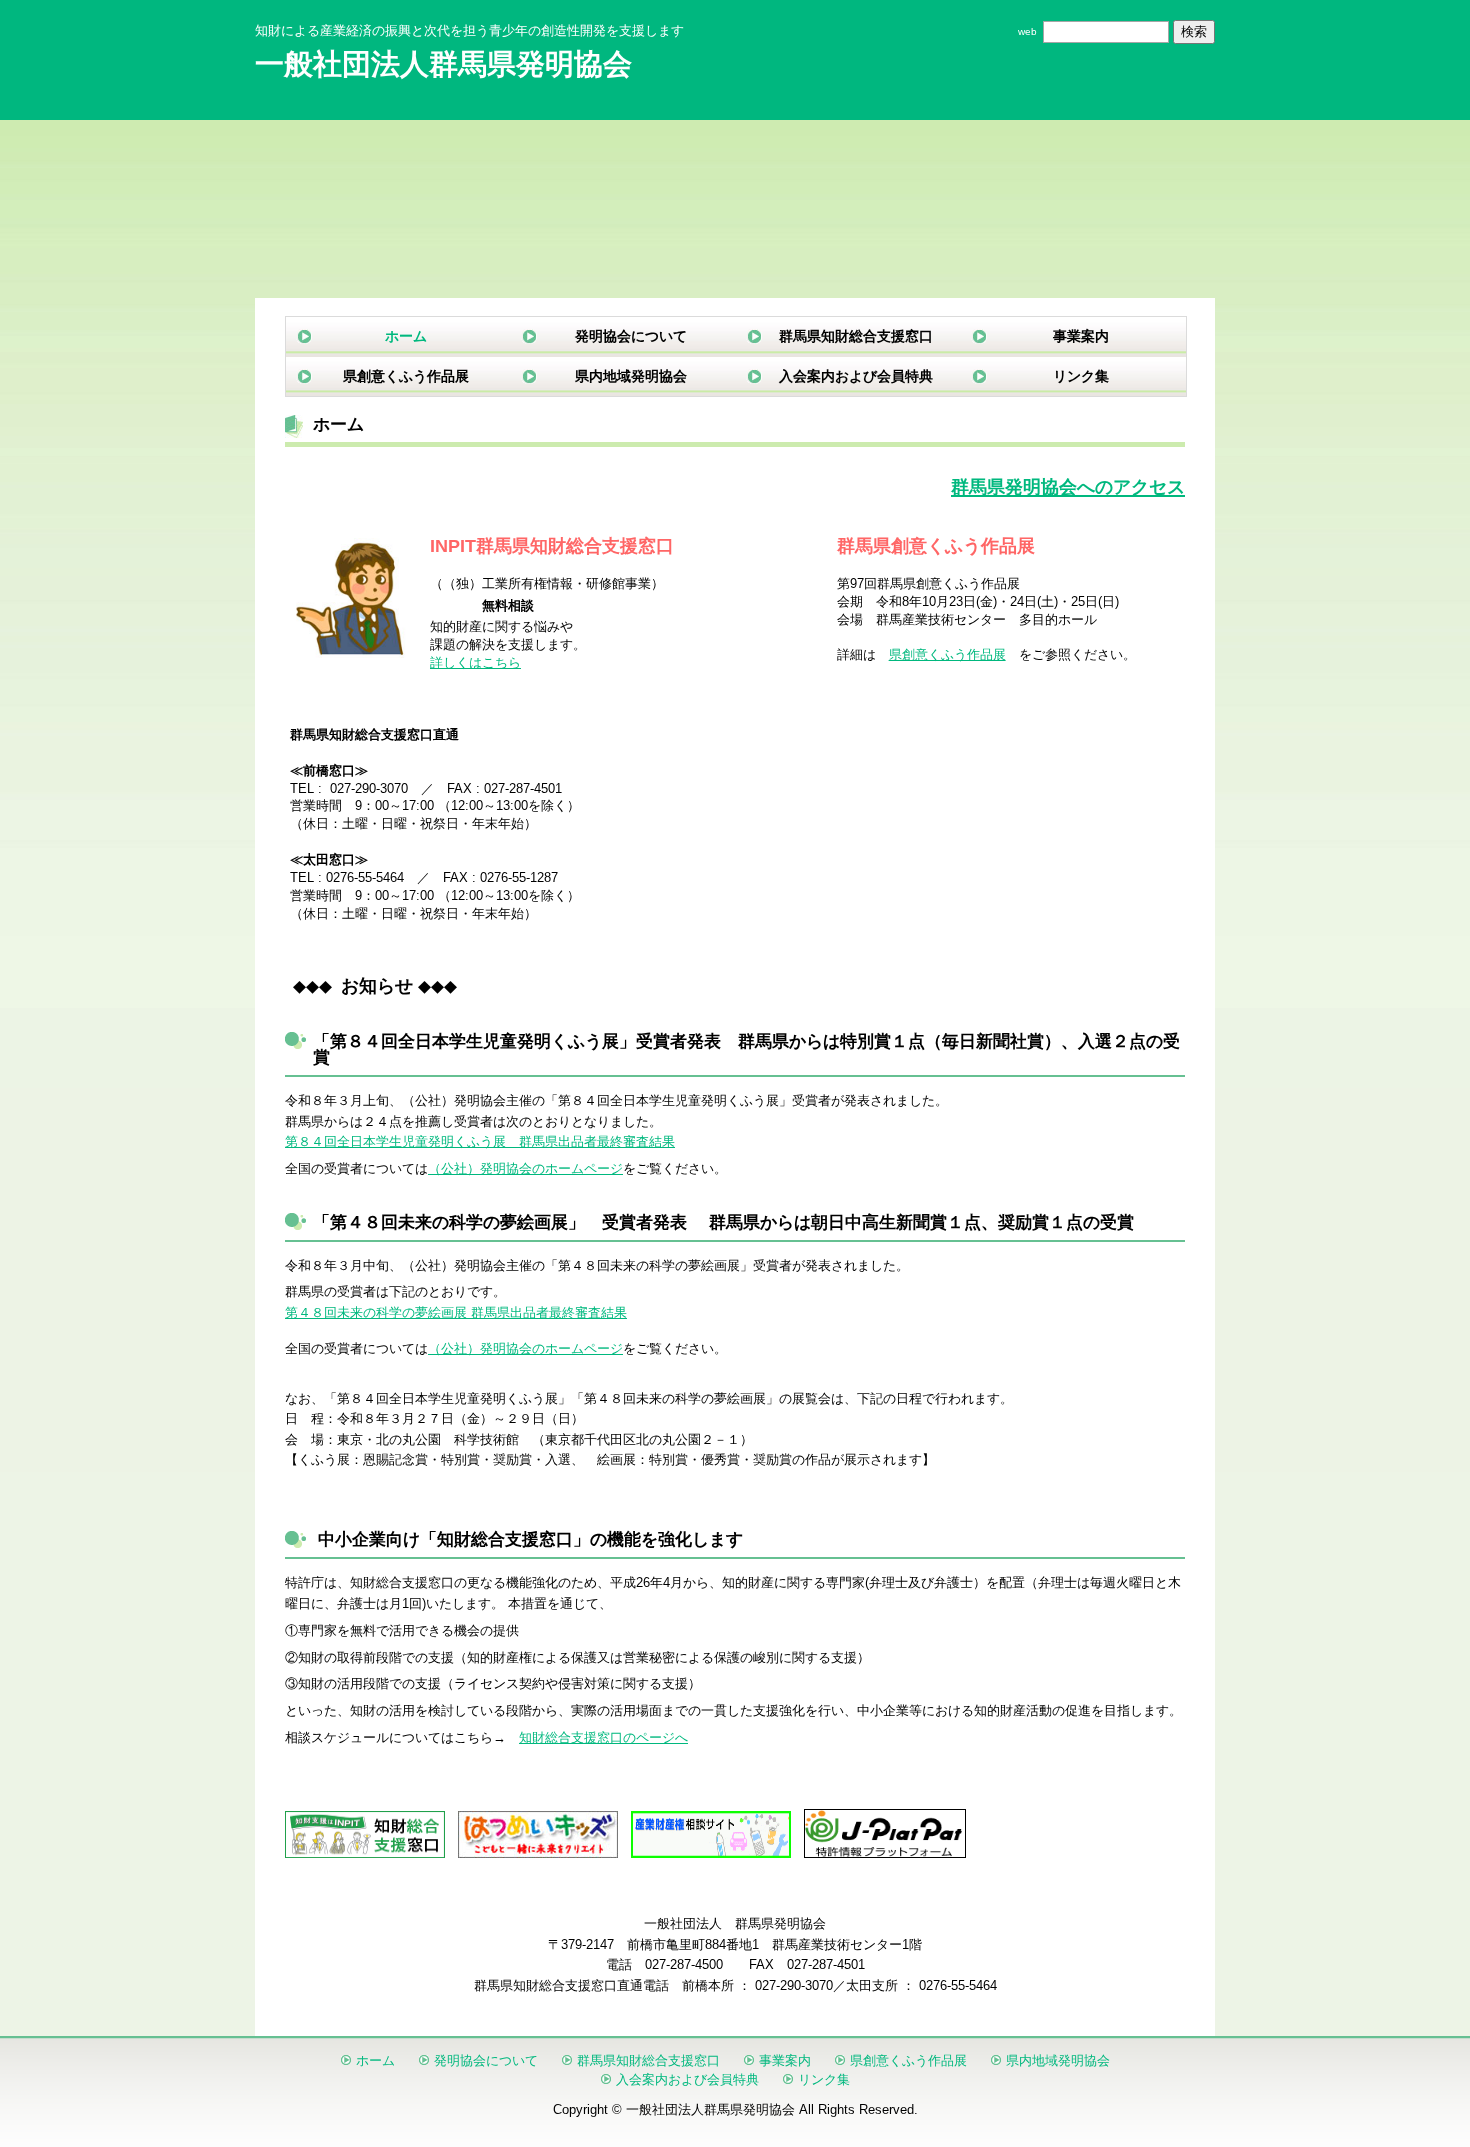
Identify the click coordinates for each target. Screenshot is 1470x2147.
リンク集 (1081, 376)
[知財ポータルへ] (365, 1853)
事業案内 (1081, 336)
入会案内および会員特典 (856, 376)
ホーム (406, 336)
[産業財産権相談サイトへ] (711, 1853)
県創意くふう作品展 (406, 376)
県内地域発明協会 (631, 376)
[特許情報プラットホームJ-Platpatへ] (885, 1853)
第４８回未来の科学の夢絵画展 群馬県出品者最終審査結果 (456, 1312)
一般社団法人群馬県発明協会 (443, 64)
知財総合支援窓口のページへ (603, 1737)
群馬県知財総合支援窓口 (856, 336)
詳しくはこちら (475, 662)
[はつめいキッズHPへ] (538, 1853)
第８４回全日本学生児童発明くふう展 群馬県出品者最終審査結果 (480, 1141)
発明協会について (631, 336)
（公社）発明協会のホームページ (525, 1168)
